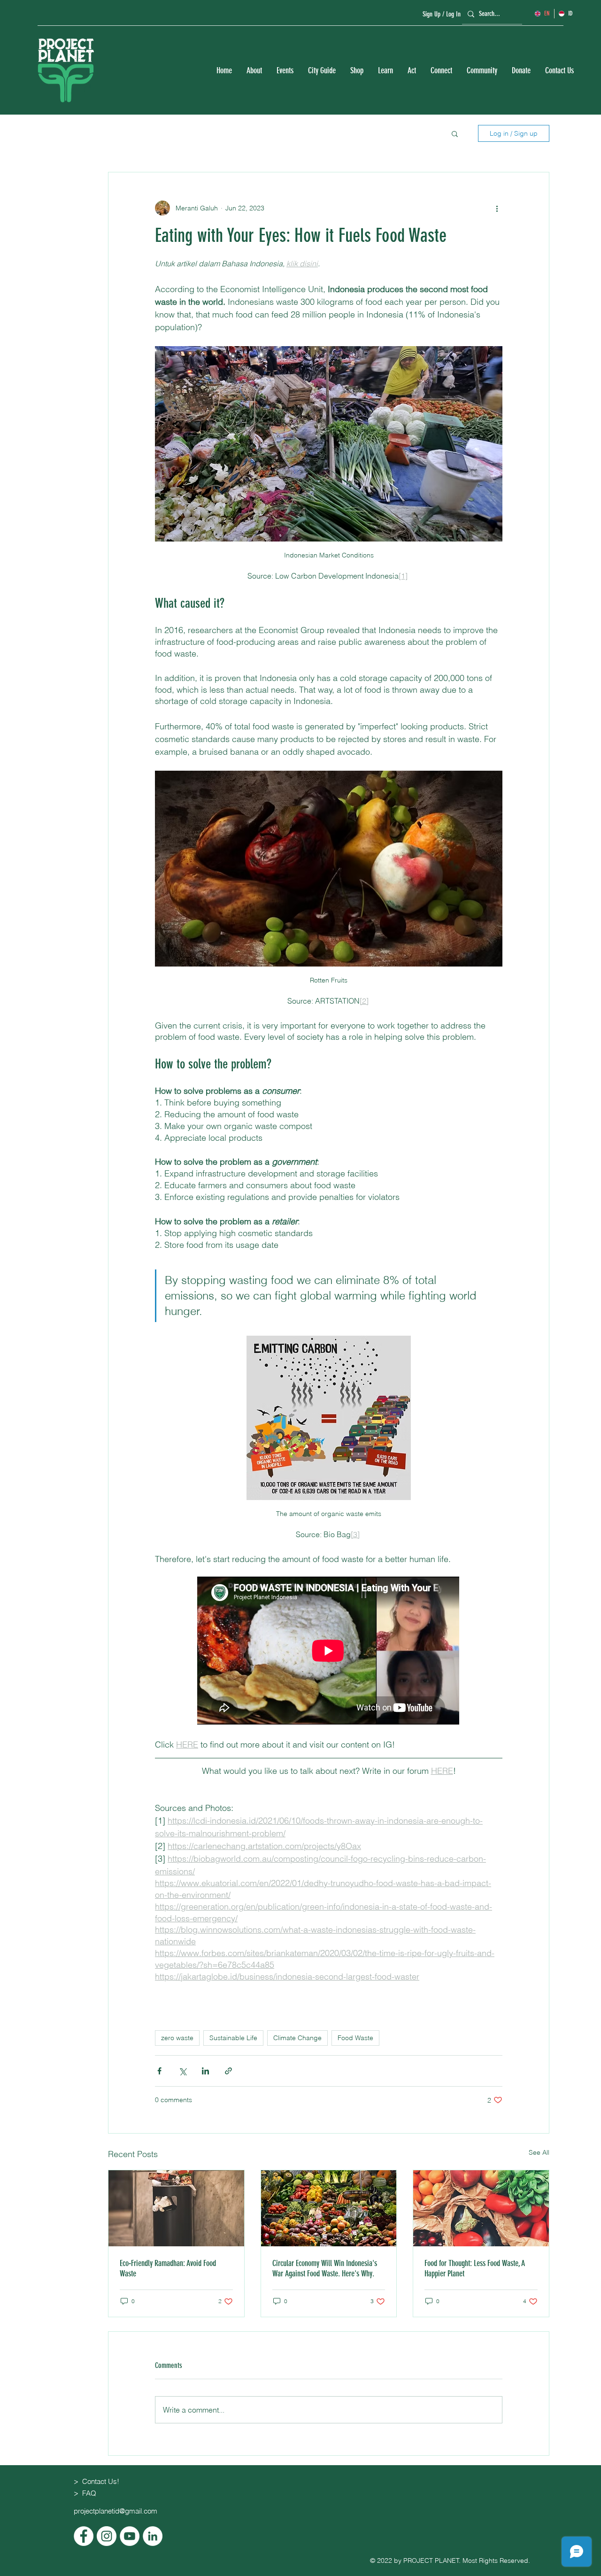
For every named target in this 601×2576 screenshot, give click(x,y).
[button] (254, 71)
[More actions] (497, 208)
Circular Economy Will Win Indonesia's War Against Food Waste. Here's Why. (325, 2268)
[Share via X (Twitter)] (182, 2071)
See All (539, 2152)
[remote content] (329, 1652)
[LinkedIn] (153, 2536)
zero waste (177, 2038)
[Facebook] (84, 2536)
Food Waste (355, 2038)
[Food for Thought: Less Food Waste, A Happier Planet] (481, 2208)
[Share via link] (228, 2071)
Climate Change (297, 2038)
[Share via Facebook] (159, 2071)
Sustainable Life (233, 2038)
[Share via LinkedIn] (205, 2071)
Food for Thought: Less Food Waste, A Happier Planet (475, 2268)
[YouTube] (130, 2536)
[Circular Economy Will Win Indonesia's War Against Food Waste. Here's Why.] (329, 2208)
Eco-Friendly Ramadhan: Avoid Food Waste (168, 2268)
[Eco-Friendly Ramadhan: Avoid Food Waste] (176, 2208)
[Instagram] (107, 2536)
